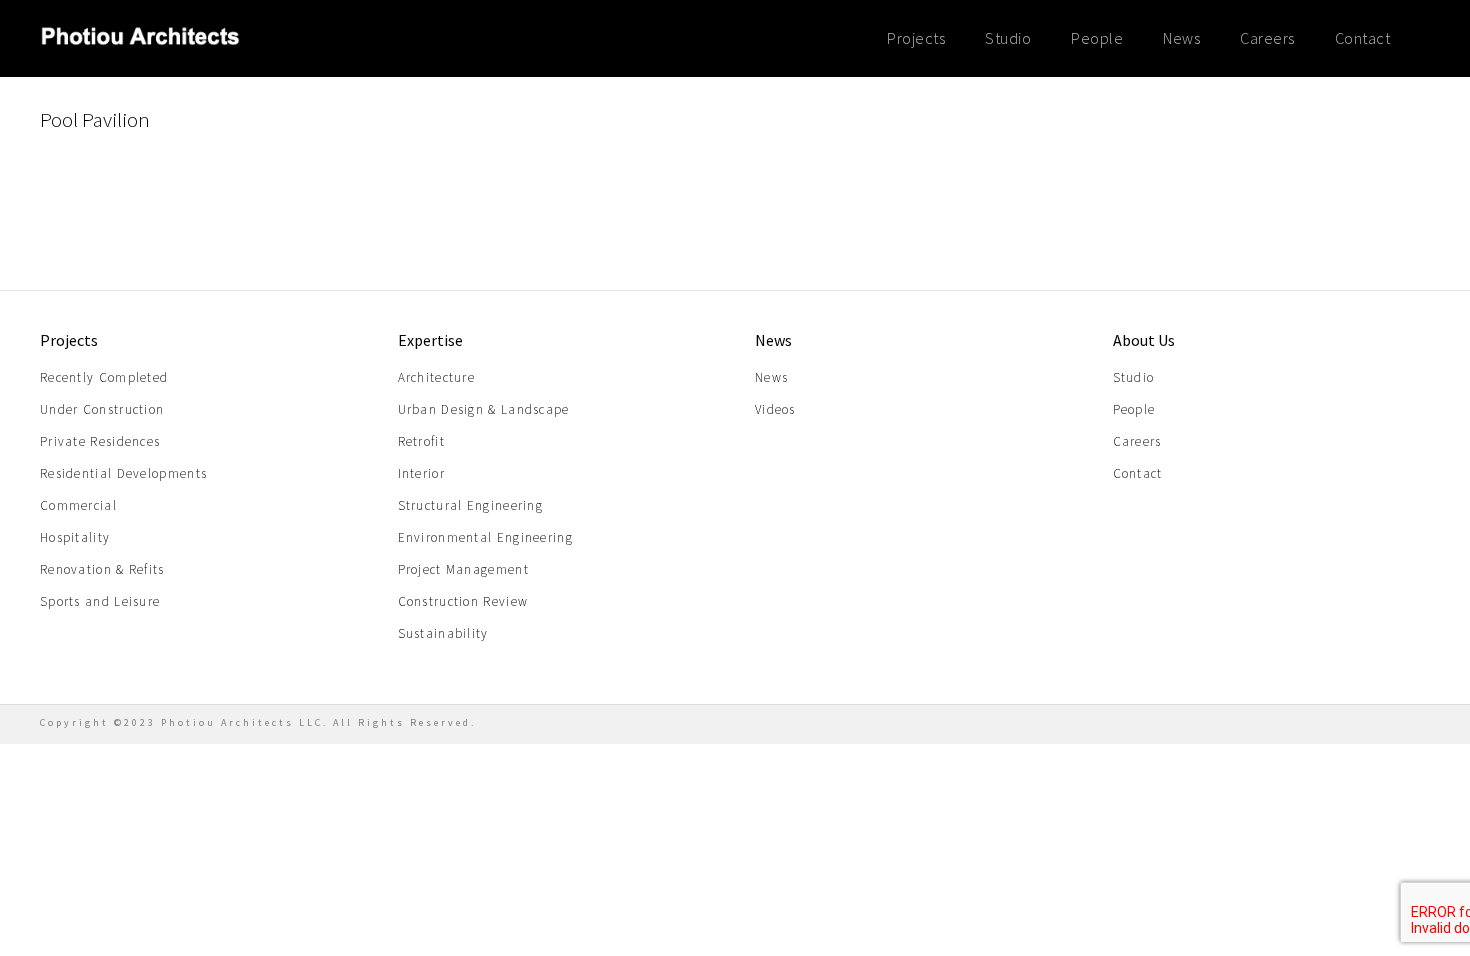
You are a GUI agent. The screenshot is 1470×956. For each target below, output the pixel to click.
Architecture (437, 377)
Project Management (463, 569)
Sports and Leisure (100, 601)
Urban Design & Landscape (484, 409)
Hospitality (75, 537)
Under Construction (102, 409)
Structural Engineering (471, 505)
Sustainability (443, 633)
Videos (775, 409)
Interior (421, 473)
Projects (916, 38)
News (1181, 38)
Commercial (78, 505)
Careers (1267, 38)
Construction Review (463, 601)
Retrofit (421, 441)
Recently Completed (104, 377)
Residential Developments (123, 473)
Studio (1008, 38)
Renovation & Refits (102, 569)
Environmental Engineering (486, 537)
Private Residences (100, 441)
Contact (1363, 38)
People (1097, 38)
